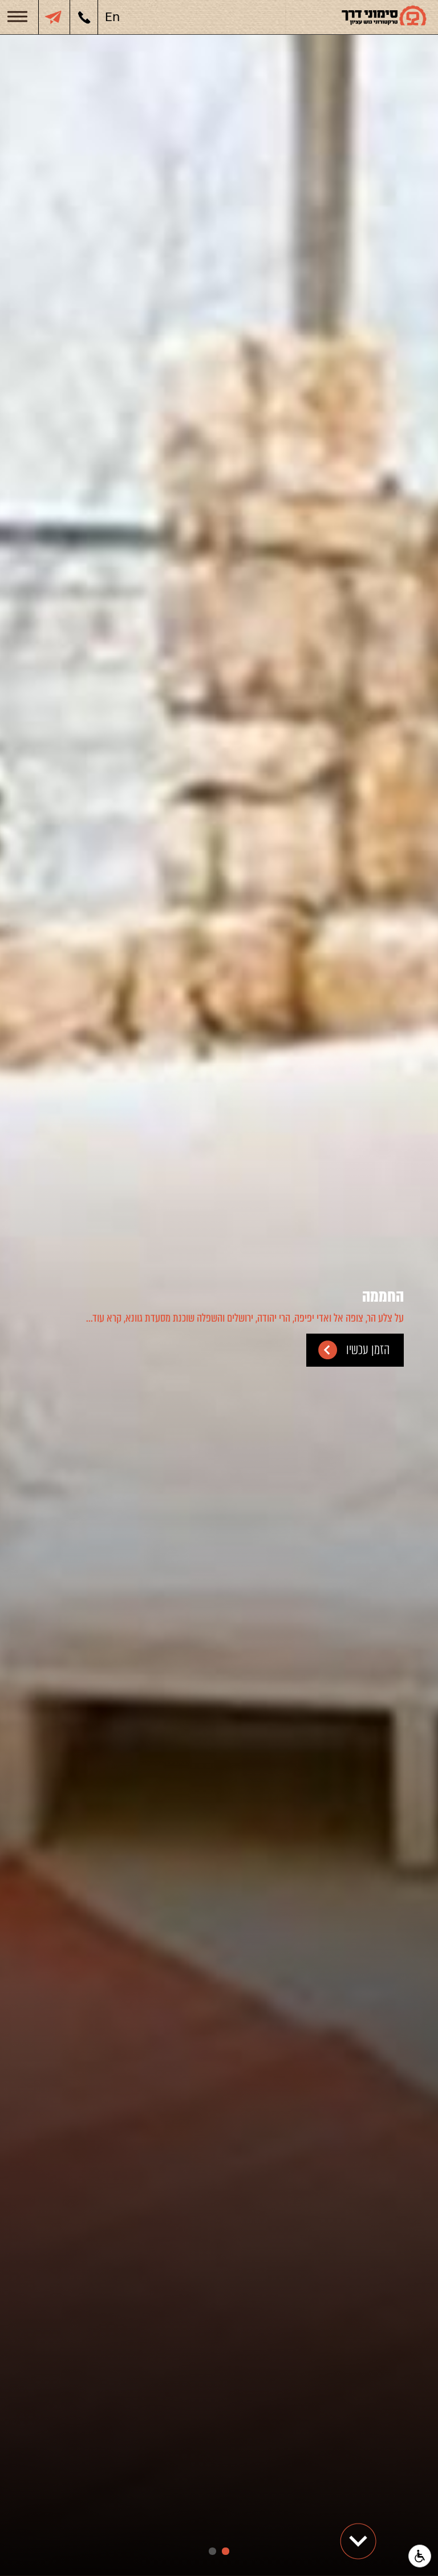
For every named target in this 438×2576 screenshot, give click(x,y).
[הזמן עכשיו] (50, 17)
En (112, 17)
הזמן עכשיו (368, 1350)
